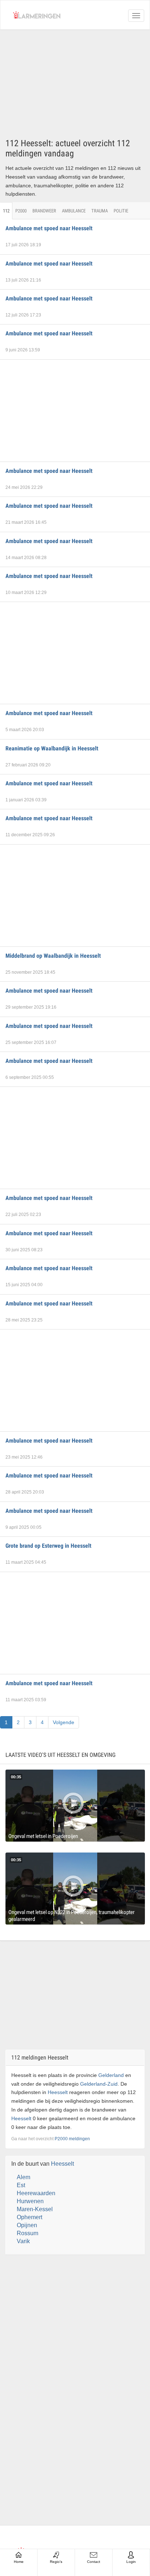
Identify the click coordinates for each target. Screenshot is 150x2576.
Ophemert (29, 2217)
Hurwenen (30, 2201)
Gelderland (111, 2075)
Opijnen (27, 2225)
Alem (23, 2177)
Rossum (27, 2233)
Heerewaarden (36, 2193)
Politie (121, 211)
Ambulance (74, 211)
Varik (23, 2241)
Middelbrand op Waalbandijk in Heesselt (53, 956)
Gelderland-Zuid (99, 2084)
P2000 (21, 211)
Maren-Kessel (35, 2209)
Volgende (64, 1722)
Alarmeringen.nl (37, 15)
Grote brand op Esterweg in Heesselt (48, 1546)
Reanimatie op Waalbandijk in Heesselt (52, 748)
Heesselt (58, 2092)
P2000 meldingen (72, 2139)
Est (21, 2185)
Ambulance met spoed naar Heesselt (49, 228)
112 (6, 211)
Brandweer (44, 211)
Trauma (100, 211)
